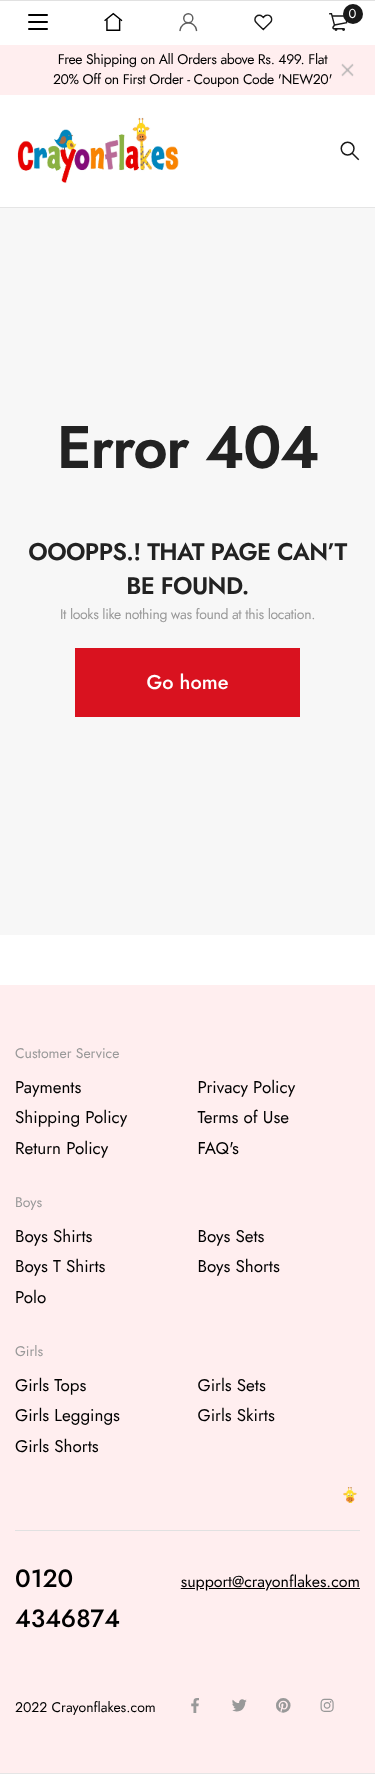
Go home (188, 682)
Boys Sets (231, 1237)
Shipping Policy (71, 1118)
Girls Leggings (67, 1416)
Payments (48, 1088)
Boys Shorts (239, 1267)
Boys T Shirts (60, 1267)
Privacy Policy (247, 1088)
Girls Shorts (57, 1447)
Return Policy (61, 1149)
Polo (30, 1298)
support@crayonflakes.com (270, 1582)
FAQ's (218, 1149)
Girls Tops (50, 1386)
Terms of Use (244, 1118)
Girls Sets (232, 1386)
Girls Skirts (236, 1416)
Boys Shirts (53, 1237)
